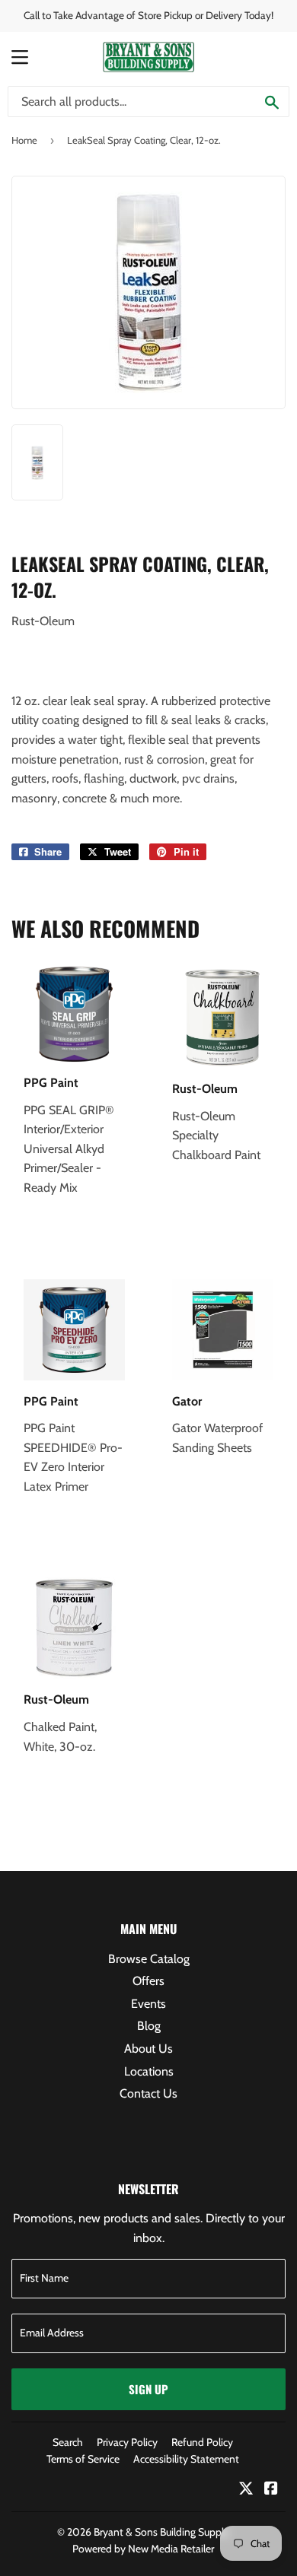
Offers (148, 1981)
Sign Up (148, 2389)
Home (24, 140)
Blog (149, 2026)
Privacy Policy (127, 2442)
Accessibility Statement (186, 2459)
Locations (149, 2071)
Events (148, 2004)
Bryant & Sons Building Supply (161, 2532)
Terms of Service (83, 2459)
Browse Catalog (149, 1959)
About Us (148, 2049)
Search (68, 2442)
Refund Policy (202, 2442)
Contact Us (148, 2093)
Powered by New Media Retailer (143, 2549)
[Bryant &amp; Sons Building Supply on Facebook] (271, 2490)
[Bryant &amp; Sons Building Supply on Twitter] (246, 2490)
